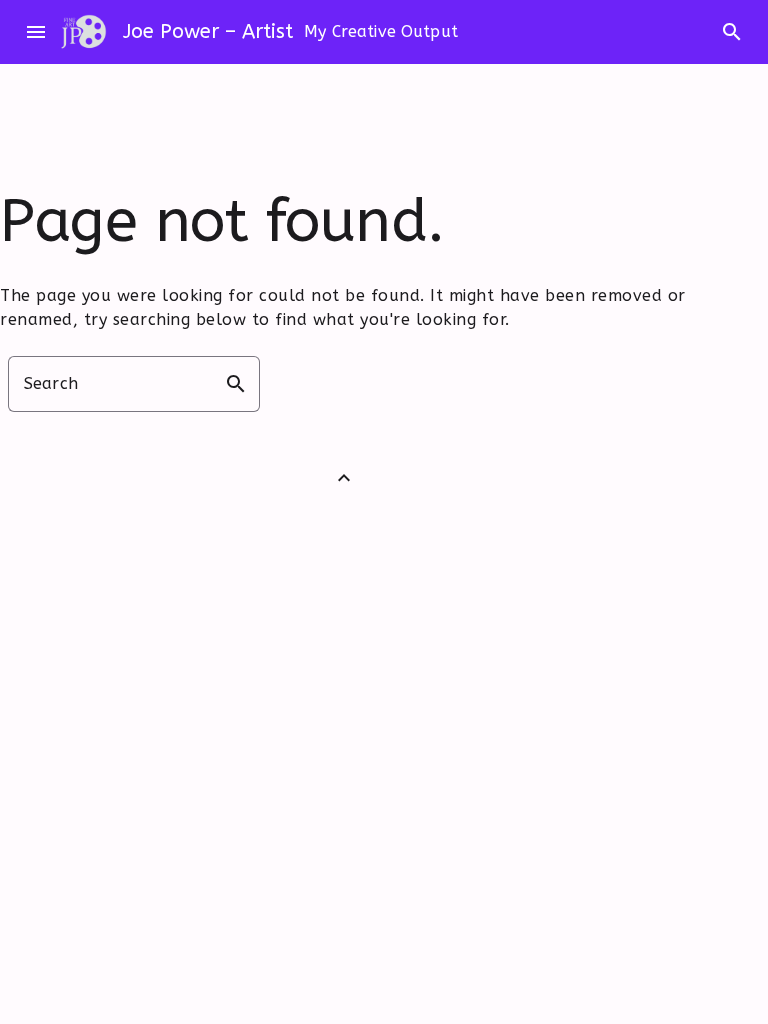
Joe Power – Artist (208, 31)
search (732, 32)
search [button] (236, 384)
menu (36, 32)
